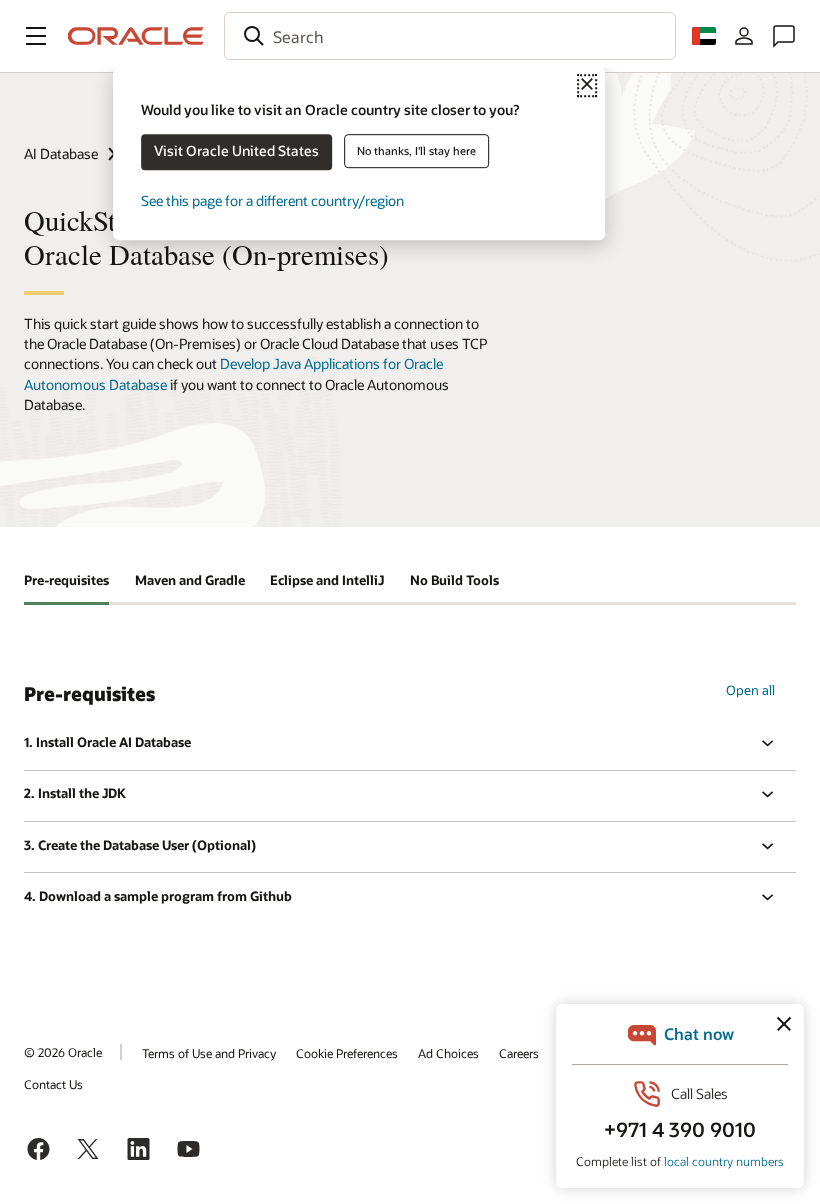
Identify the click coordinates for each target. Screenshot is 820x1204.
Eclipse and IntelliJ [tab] (327, 580)
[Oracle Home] (136, 36)
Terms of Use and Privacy (209, 1053)
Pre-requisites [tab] (66, 580)
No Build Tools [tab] (454, 580)
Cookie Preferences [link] (347, 1053)
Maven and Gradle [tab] (190, 580)
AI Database (61, 153)
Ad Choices (448, 1053)
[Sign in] (744, 36)
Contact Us (53, 1084)
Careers (519, 1053)
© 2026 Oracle (63, 1052)
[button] (36, 36)
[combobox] (450, 36)
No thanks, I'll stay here (416, 150)
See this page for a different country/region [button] (272, 200)
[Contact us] (784, 36)
